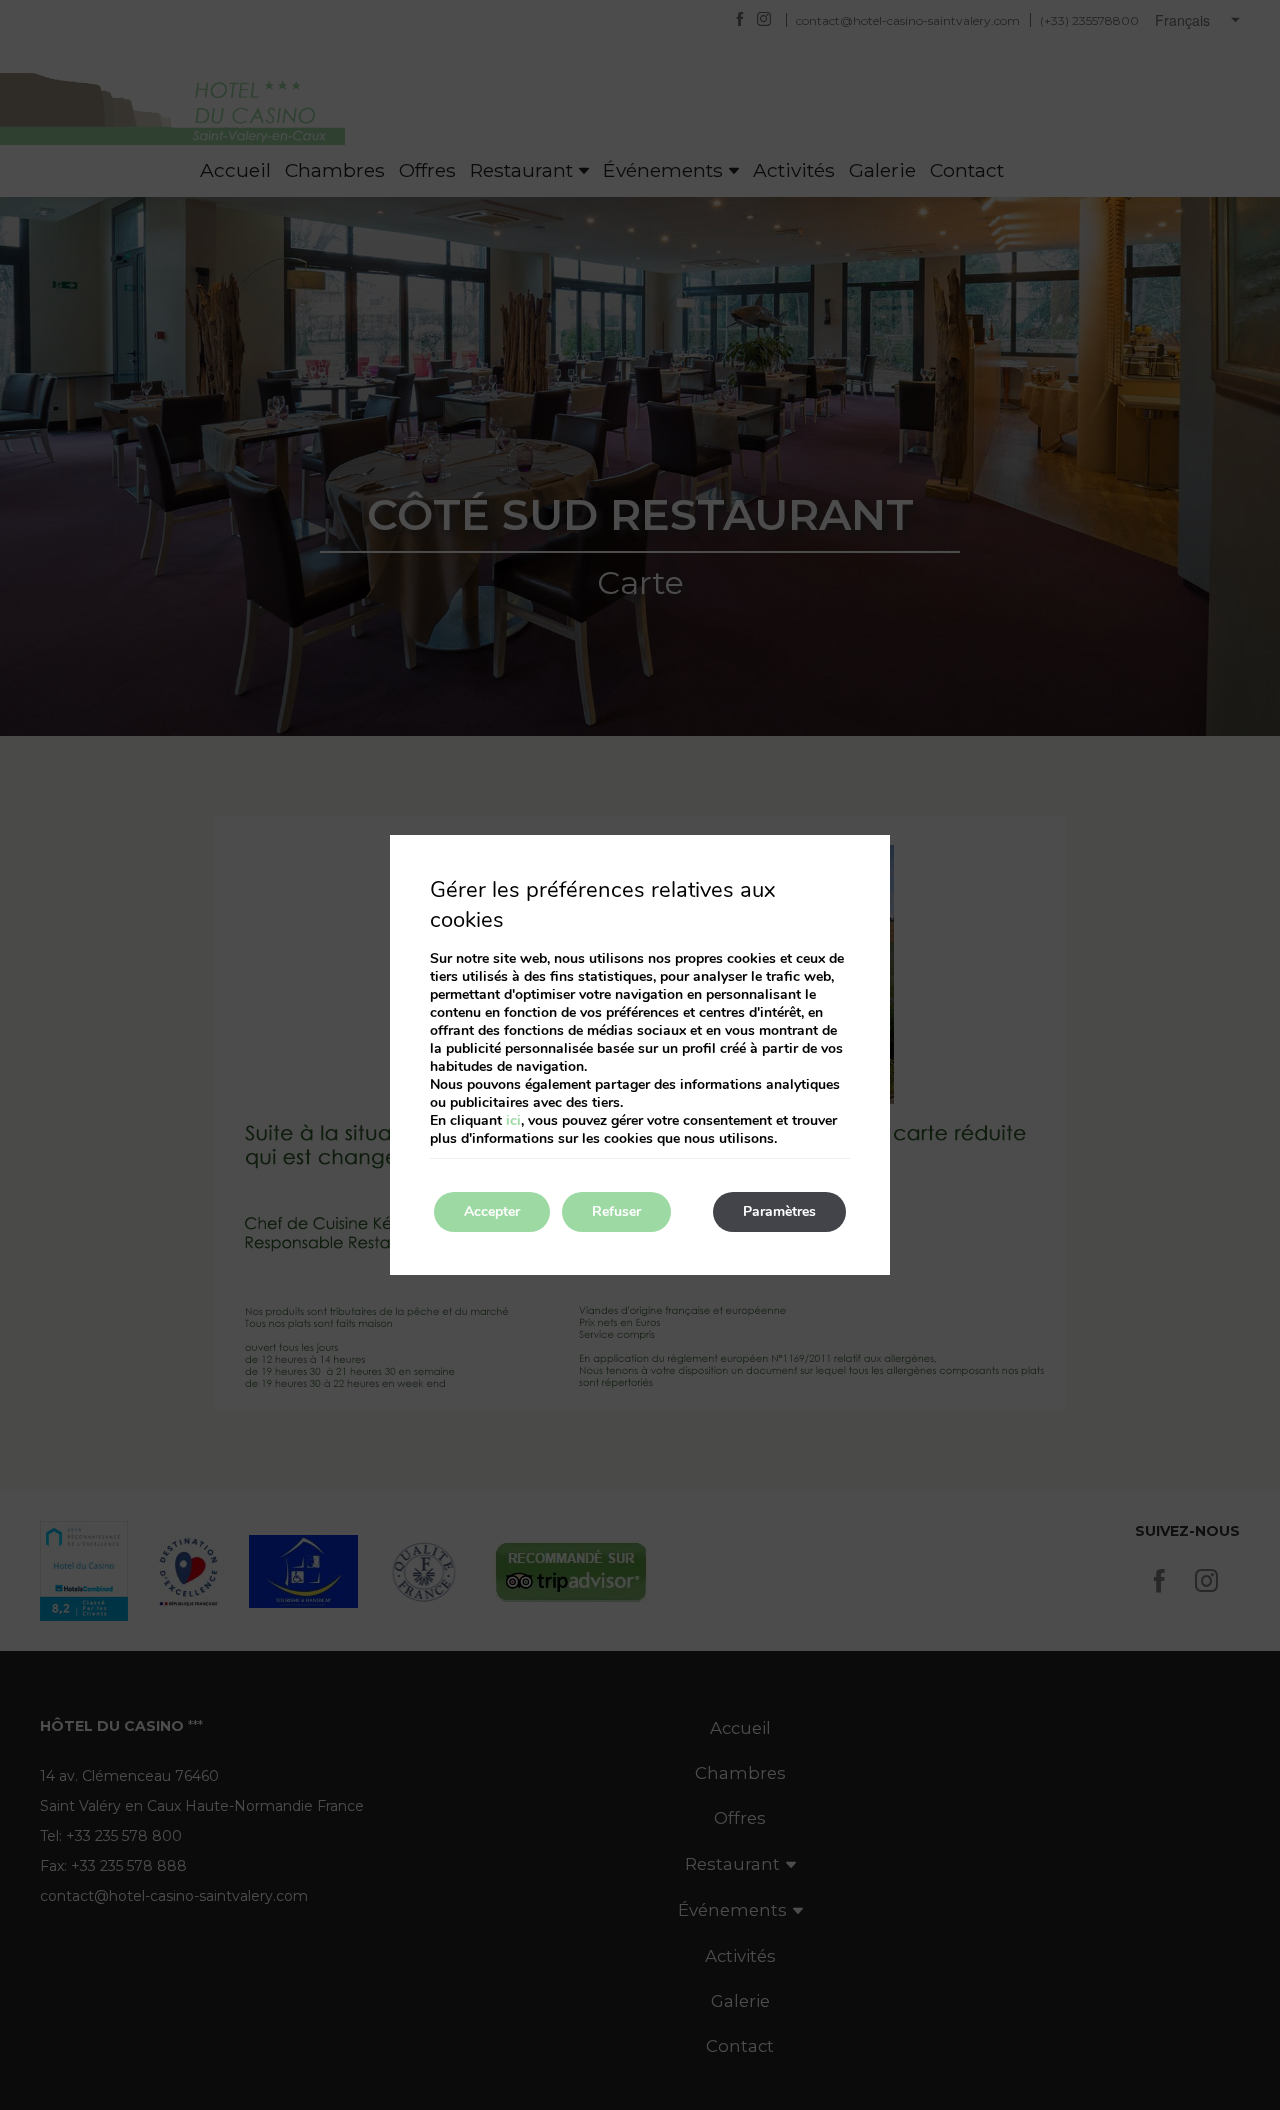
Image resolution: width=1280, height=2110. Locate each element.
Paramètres (779, 1211)
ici (513, 1120)
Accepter (492, 1211)
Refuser (616, 1211)
